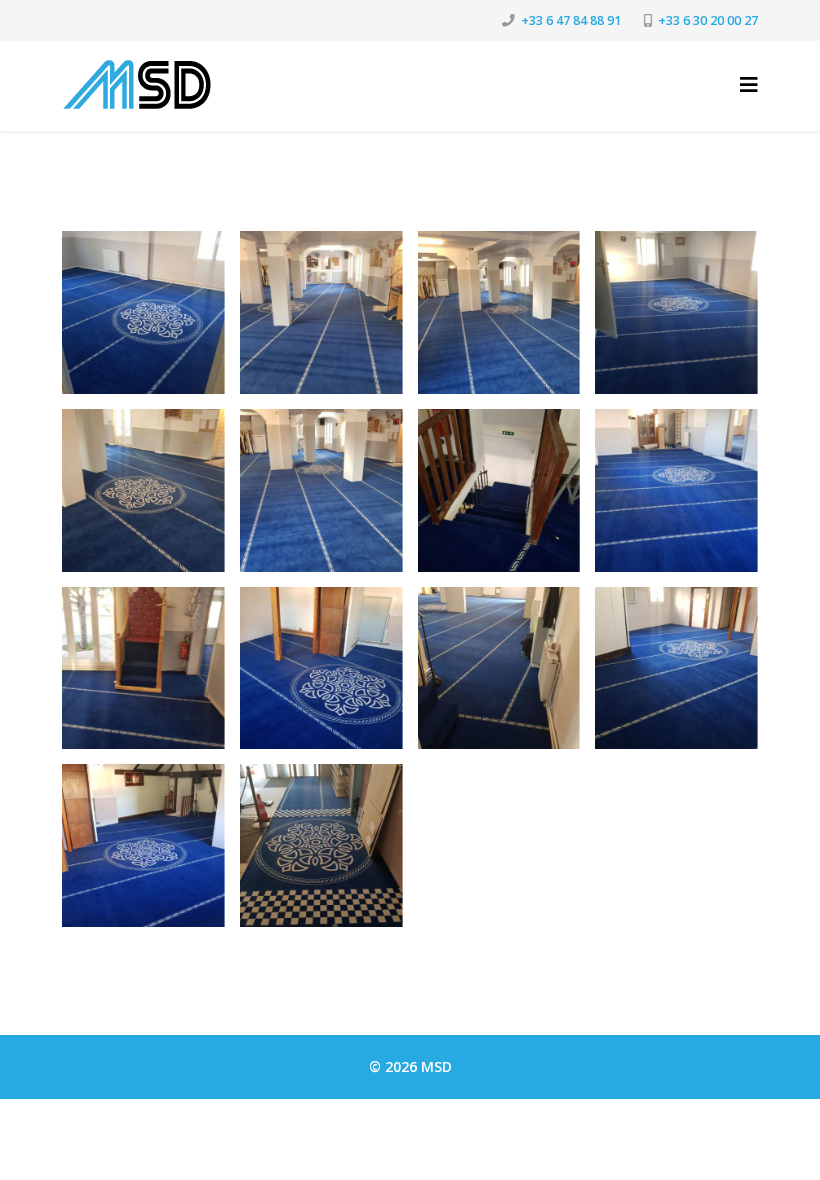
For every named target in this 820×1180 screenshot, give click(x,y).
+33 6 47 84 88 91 (571, 20)
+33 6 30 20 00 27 (708, 20)
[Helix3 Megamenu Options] (749, 84)
